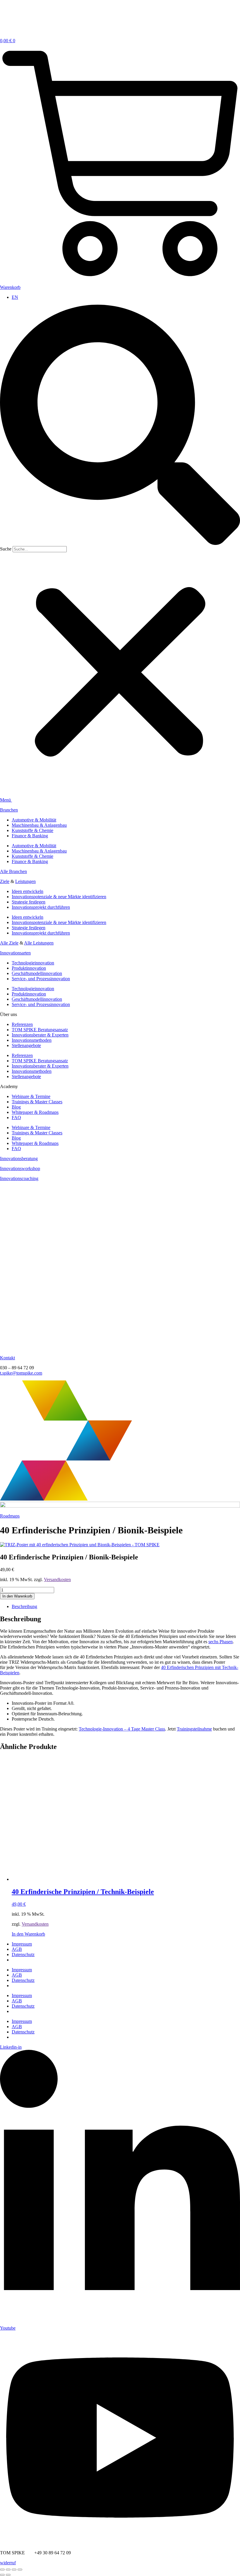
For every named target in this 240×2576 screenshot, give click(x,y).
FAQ (16, 1117)
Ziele (5, 881)
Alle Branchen (13, 871)
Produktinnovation (29, 968)
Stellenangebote (26, 1045)
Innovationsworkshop (20, 1168)
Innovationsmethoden (32, 1040)
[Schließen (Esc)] (20, 2570)
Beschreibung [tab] (24, 1606)
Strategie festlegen (29, 902)
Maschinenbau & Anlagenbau (39, 825)
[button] (120, 425)
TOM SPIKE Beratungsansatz (40, 1030)
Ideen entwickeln (28, 891)
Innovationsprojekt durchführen (41, 907)
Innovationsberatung (19, 1159)
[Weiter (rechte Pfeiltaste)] (8, 2575)
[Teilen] (14, 2570)
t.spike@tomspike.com (21, 1373)
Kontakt (7, 1358)
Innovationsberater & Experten (40, 1035)
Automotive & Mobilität (34, 820)
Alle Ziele (9, 943)
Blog (16, 1107)
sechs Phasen (221, 1642)
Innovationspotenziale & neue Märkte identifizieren (59, 897)
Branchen (9, 810)
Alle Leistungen (39, 943)
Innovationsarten (15, 953)
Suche (6, 549)
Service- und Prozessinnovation (41, 979)
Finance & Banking (30, 836)
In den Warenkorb (17, 1596)
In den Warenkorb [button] (28, 1934)
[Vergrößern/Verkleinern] (2, 2570)
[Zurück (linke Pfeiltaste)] (2, 2575)
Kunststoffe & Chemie (32, 830)
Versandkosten (57, 1579)
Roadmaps (10, 1516)
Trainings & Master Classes (37, 1102)
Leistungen (25, 881)
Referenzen (22, 1024)
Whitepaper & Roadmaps (35, 1112)
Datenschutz (23, 1954)
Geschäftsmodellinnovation (37, 973)
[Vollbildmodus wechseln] (8, 2570)
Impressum (22, 1944)
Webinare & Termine (31, 1096)
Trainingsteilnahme (194, 1729)
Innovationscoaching (19, 1178)
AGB (17, 1949)
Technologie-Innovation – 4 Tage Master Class (122, 1729)
